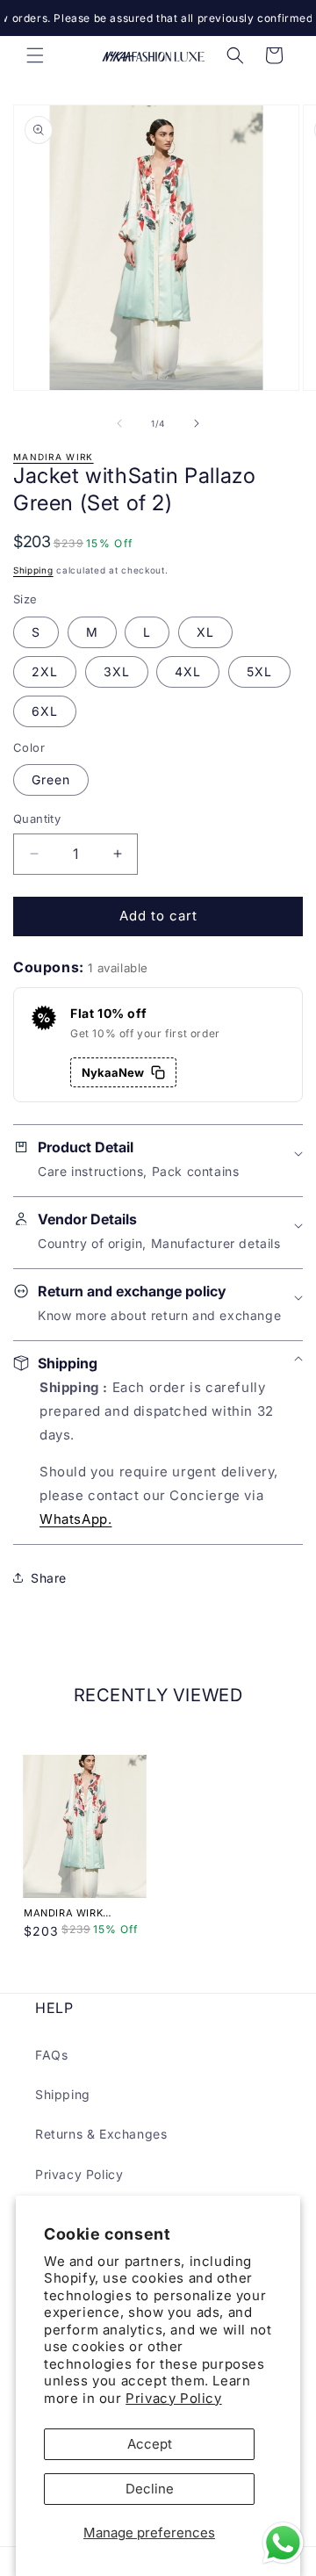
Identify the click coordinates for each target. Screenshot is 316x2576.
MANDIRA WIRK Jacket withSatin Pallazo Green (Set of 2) (80, 1913)
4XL (188, 671)
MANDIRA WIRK (54, 457)
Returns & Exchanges (101, 2134)
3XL (117, 671)
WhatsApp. (75, 1519)
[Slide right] (197, 423)
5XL (259, 671)
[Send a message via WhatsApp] (283, 2543)
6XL (45, 711)
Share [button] (49, 1578)
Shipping (33, 570)
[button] (35, 55)
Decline (150, 2489)
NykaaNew (113, 1072)
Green (51, 779)
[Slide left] (119, 423)
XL (205, 632)
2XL (45, 671)
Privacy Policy (173, 2398)
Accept (150, 2444)
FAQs (51, 2055)
